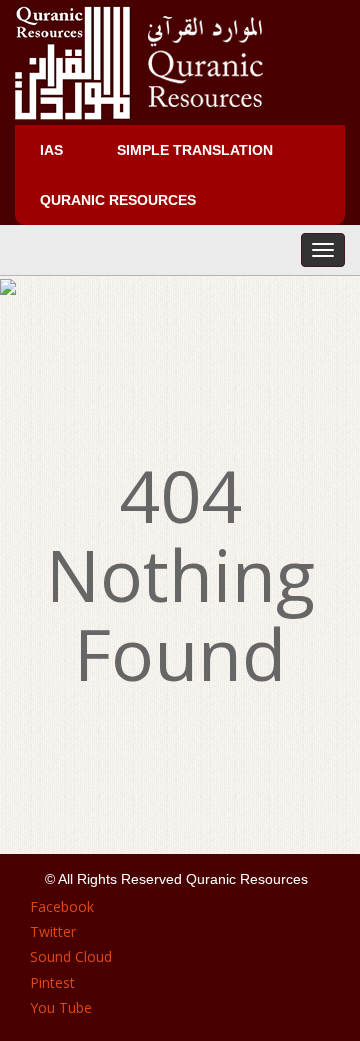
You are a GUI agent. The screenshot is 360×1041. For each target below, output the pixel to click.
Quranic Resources (118, 200)
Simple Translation (195, 150)
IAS (51, 150)
